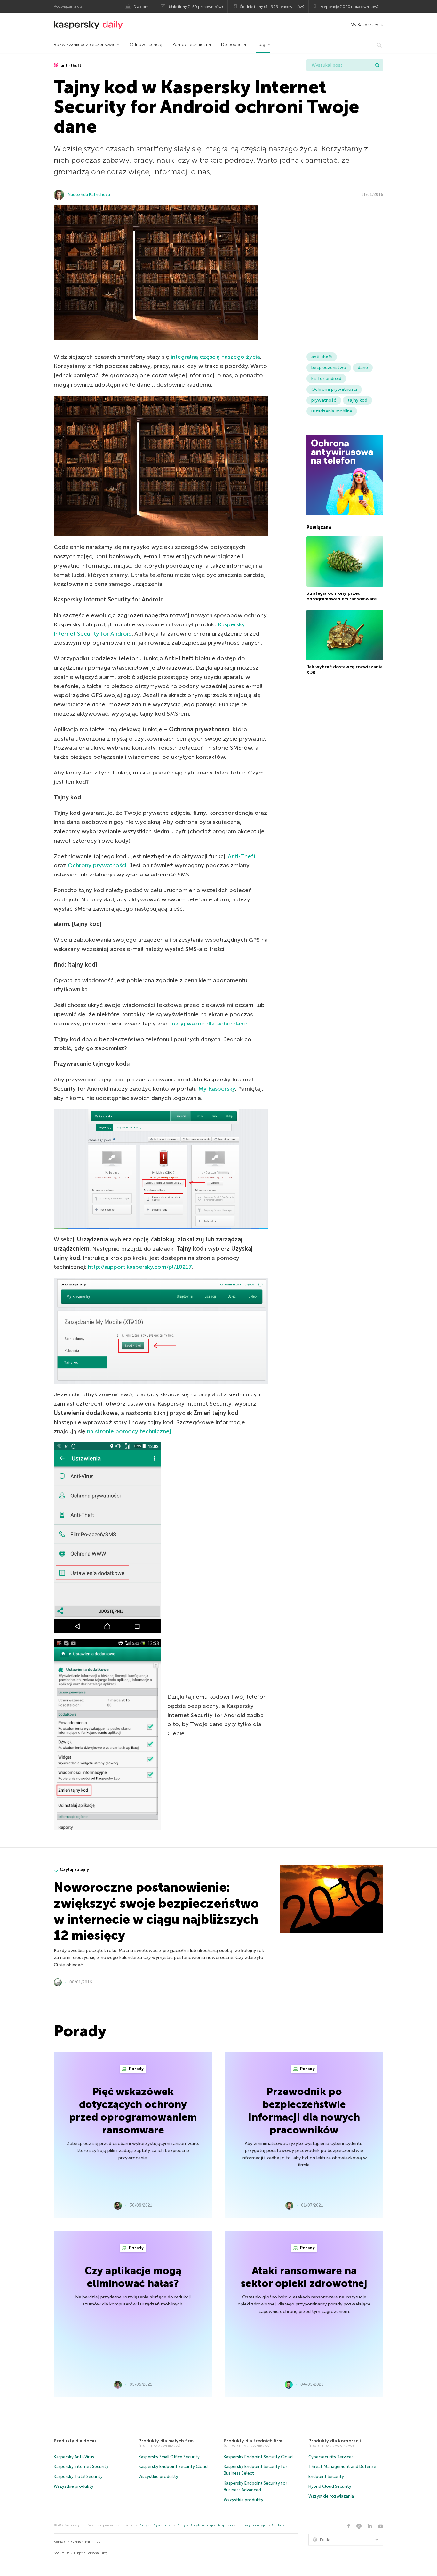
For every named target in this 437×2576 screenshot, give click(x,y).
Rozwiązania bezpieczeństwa (84, 45)
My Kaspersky (364, 25)
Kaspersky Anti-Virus (74, 2457)
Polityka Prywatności (156, 2525)
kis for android (326, 378)
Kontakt (60, 2542)
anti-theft (71, 65)
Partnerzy (93, 2542)
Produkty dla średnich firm (253, 2441)
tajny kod (358, 400)
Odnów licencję (146, 45)
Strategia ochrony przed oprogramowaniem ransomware (342, 596)
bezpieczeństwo (329, 368)
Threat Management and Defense (342, 2466)
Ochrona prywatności (334, 389)
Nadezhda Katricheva (89, 195)
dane (363, 368)
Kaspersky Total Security (78, 2476)
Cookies (278, 2525)
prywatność (324, 400)
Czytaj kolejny (74, 1869)
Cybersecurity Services (331, 2457)
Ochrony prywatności (97, 865)
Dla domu (142, 7)
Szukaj (377, 65)
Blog (261, 45)
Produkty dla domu (75, 2441)
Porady (136, 2069)
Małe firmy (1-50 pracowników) (196, 7)
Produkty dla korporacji (335, 2441)
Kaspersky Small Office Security (169, 2457)
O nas (76, 2542)
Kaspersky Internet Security (81, 2466)
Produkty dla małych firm (166, 2441)
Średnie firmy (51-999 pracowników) (272, 7)
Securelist (61, 2553)
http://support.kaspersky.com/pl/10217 (140, 1267)
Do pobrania (234, 45)
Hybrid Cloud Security (330, 2486)
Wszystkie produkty (74, 2486)
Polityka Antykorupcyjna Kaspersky (205, 2525)
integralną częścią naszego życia (215, 357)
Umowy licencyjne (253, 2525)
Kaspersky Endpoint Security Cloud (173, 2466)
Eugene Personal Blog (91, 2553)
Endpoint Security (326, 2476)
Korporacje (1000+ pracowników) (349, 7)
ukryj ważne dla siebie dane (210, 1024)
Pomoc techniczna (192, 45)
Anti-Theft (242, 856)
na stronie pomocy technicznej (129, 1431)
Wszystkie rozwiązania (331, 2496)
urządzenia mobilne (332, 411)
